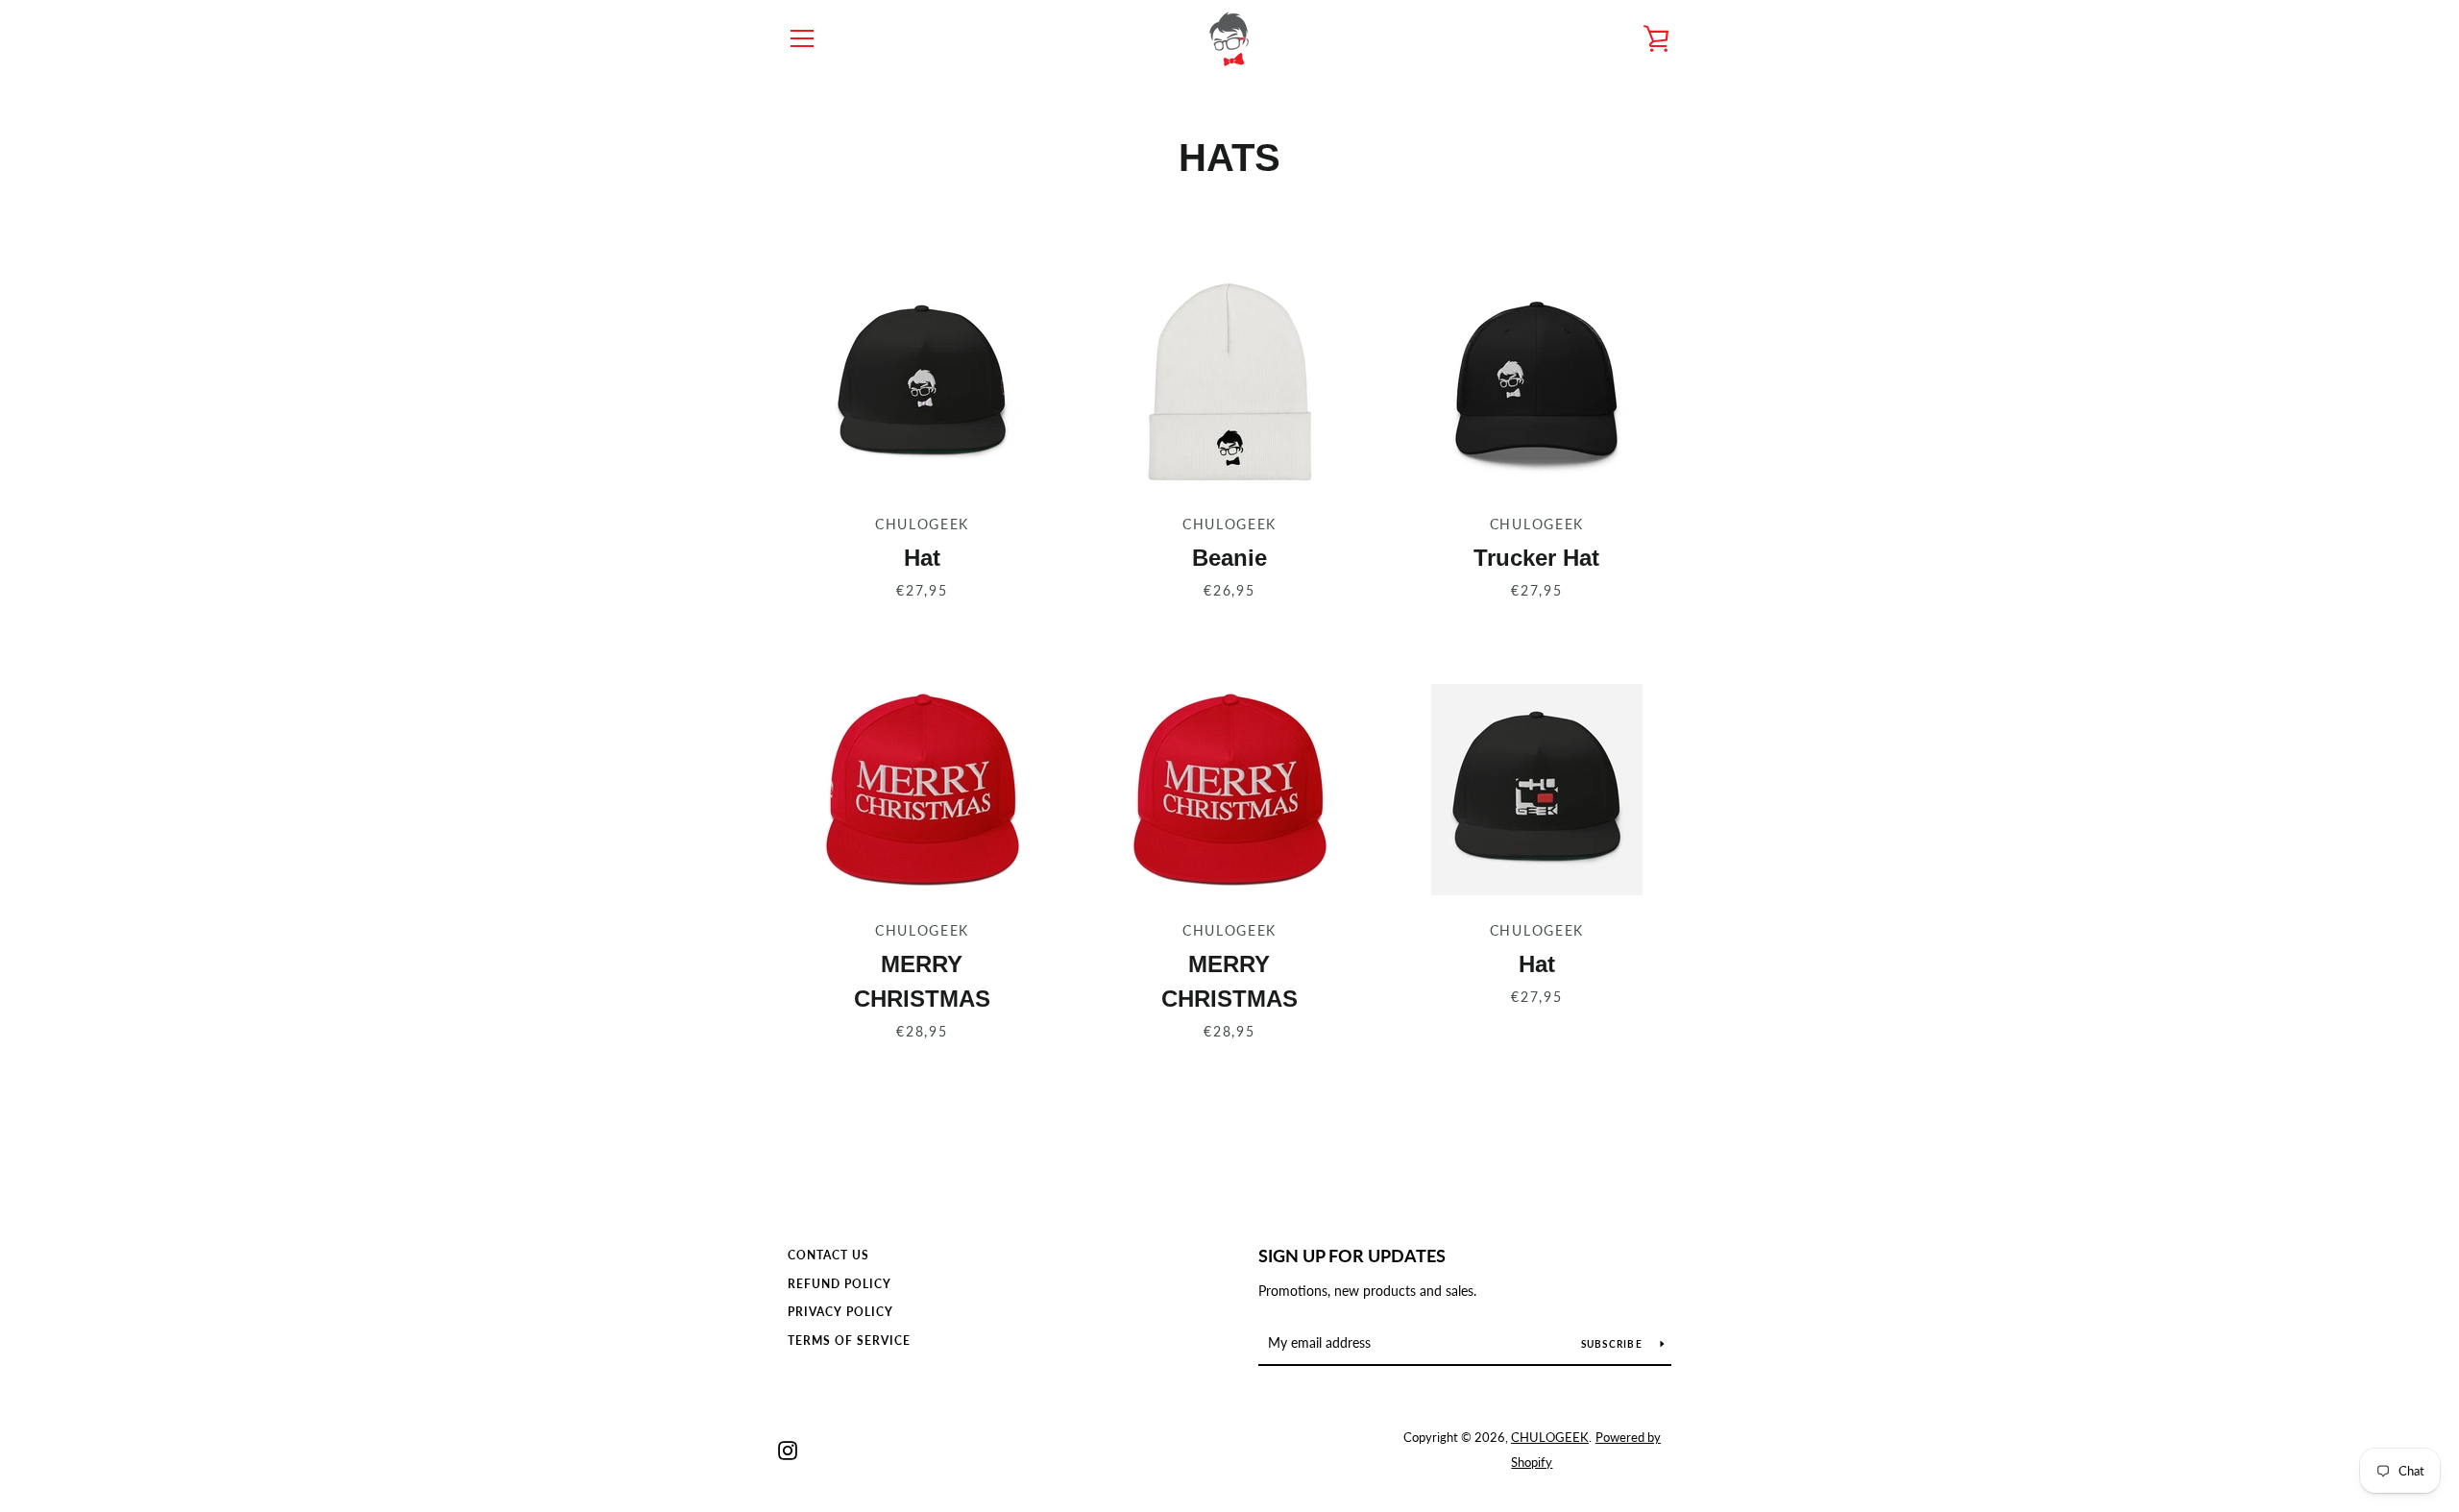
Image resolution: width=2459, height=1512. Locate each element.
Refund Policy (840, 1284)
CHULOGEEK (1550, 1437)
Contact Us (828, 1255)
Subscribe (1614, 1344)
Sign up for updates (1352, 1256)
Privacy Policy (840, 1312)
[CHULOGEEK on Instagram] (788, 1448)
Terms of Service (849, 1341)
